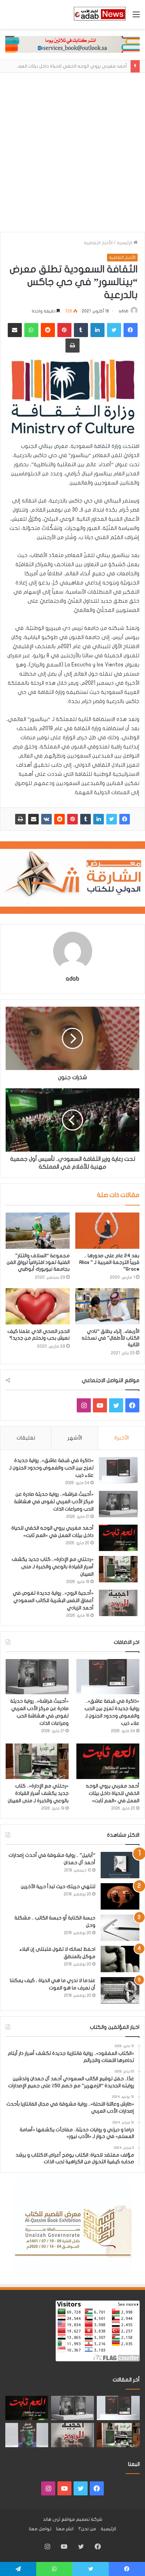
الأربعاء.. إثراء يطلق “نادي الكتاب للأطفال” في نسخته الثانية (111, 1338)
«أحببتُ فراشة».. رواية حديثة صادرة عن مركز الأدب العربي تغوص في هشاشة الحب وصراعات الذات (54, 1502)
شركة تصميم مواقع (82, 2519)
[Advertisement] (72, 156)
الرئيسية (125, 243)
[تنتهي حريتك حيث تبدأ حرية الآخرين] (120, 1896)
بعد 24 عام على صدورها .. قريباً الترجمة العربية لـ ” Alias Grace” (109, 1262)
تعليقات (26, 1438)
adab (124, 311)
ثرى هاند (52, 2519)
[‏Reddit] (59, 819)
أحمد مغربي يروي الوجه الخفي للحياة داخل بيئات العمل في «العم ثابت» (113, 1793)
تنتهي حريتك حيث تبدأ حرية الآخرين (58, 1887)
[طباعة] (20, 819)
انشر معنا (65, 2529)
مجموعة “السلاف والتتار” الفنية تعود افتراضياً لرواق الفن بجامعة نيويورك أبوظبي (38, 1262)
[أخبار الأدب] (99, 14)
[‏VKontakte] (46, 819)
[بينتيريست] (72, 819)
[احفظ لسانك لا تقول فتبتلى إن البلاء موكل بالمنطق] (120, 1959)
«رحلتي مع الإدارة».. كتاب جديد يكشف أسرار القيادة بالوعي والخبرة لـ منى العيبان (53, 1567)
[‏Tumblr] (86, 819)
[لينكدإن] (99, 819)
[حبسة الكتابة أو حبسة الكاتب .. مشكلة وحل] (120, 1928)
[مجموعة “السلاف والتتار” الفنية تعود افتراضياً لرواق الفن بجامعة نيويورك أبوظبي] (38, 1231)
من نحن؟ (87, 2529)
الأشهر (75, 1438)
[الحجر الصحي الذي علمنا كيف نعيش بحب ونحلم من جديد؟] (38, 1306)
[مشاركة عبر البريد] (33, 819)
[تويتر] (112, 819)
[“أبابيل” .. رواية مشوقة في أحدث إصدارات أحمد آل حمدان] (120, 1865)
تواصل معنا (40, 2529)
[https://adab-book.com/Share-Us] (72, 44)
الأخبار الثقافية (98, 243)
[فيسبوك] (125, 819)
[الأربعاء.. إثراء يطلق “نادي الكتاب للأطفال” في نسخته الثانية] (107, 1306)
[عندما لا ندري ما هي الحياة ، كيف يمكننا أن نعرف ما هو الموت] (120, 1990)
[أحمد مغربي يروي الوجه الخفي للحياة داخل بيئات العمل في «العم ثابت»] (118, 1538)
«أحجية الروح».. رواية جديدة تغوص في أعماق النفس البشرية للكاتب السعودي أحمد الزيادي (53, 1600)
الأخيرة (122, 1438)
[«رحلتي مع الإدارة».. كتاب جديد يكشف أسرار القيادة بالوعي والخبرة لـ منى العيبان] (118, 1569)
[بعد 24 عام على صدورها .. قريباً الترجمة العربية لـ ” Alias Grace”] (107, 1231)
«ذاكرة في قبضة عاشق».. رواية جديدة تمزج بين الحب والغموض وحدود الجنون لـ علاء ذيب (51, 1468)
